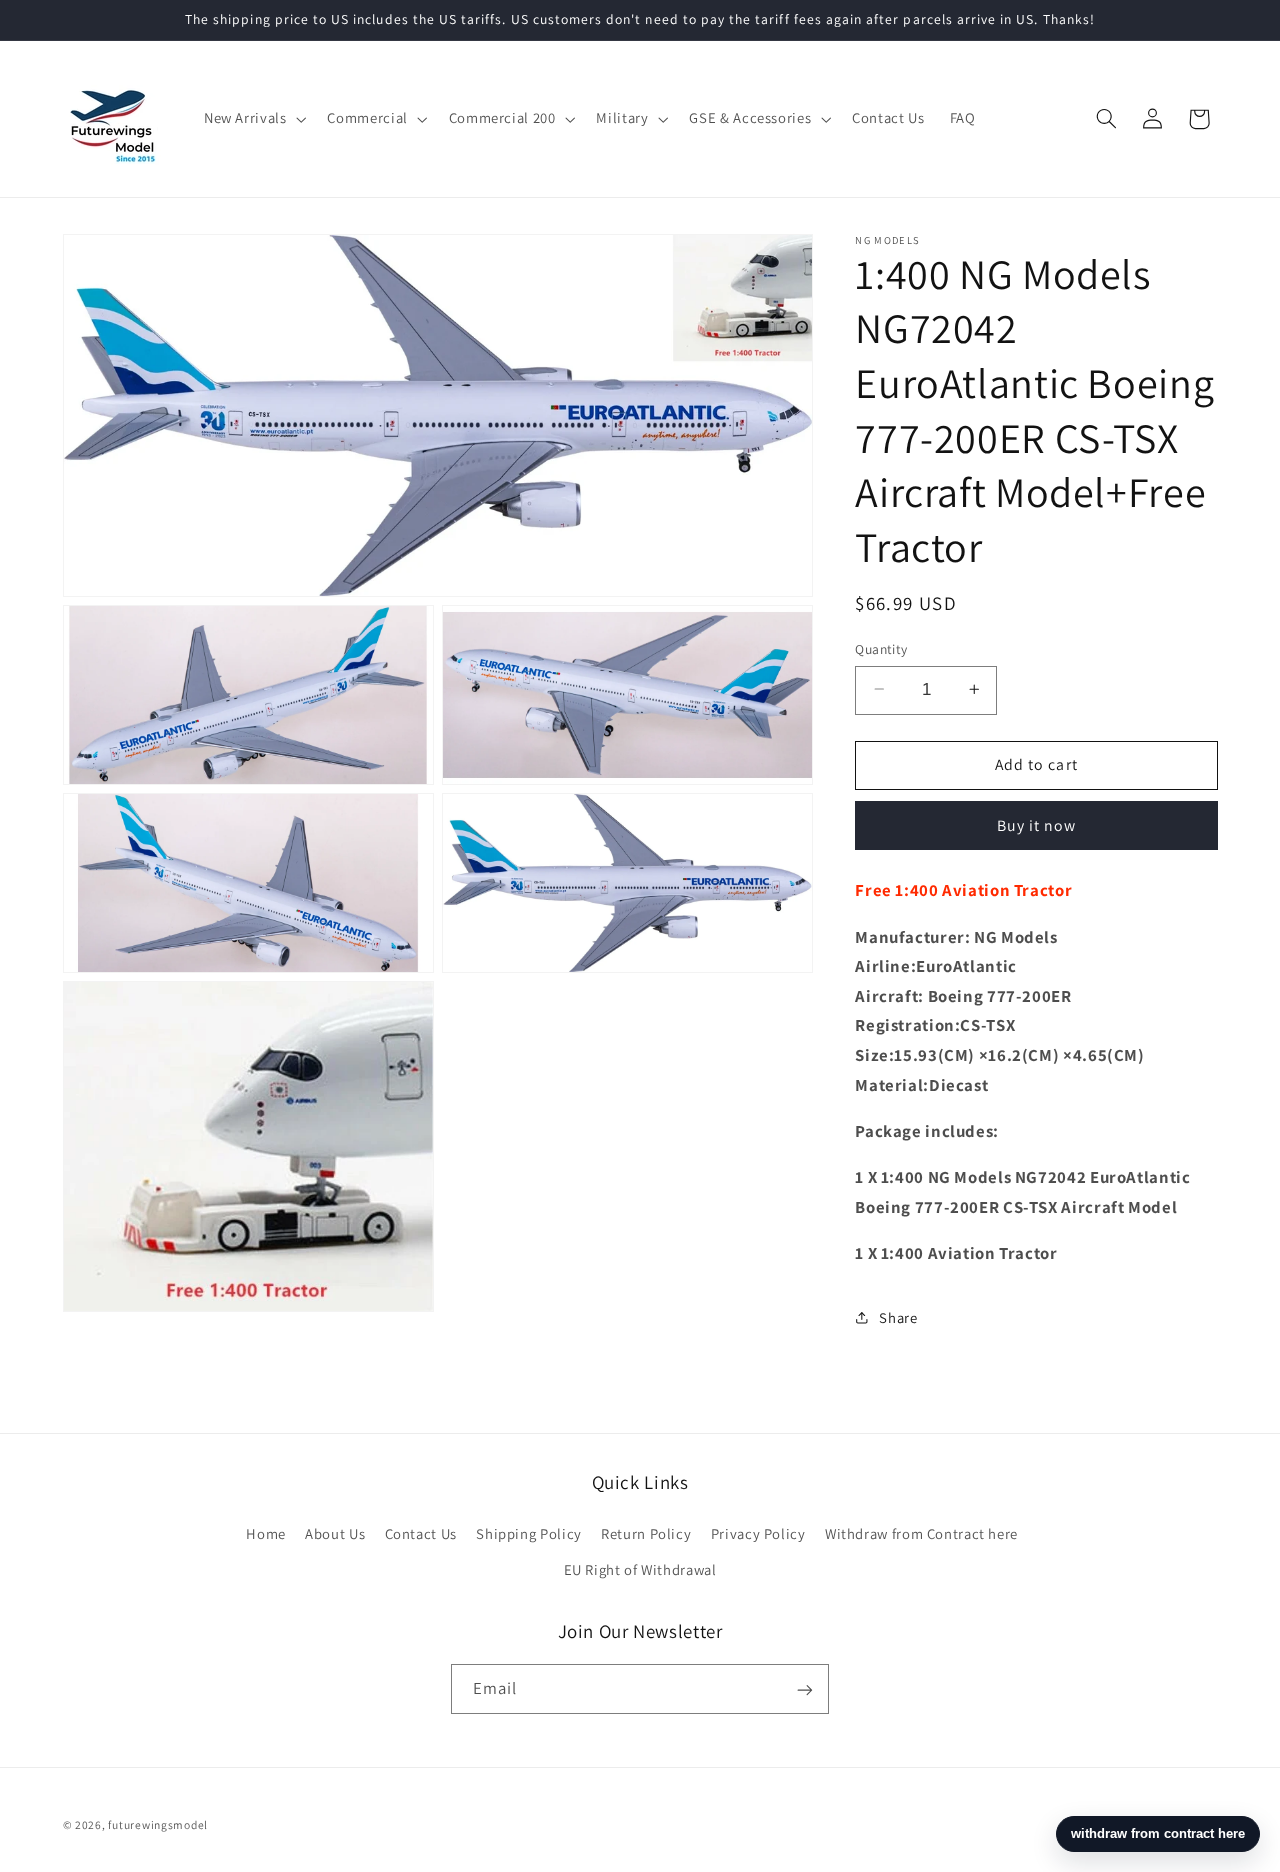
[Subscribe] (805, 1689)
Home (266, 1532)
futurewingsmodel (158, 1824)
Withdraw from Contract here (921, 1532)
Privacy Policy (758, 1532)
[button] (253, 119)
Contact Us (421, 1532)
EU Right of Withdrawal (640, 1569)
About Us (335, 1532)
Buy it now (1037, 824)
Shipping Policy (528, 1532)
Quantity (881, 648)
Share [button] (898, 1317)
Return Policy (646, 1532)
